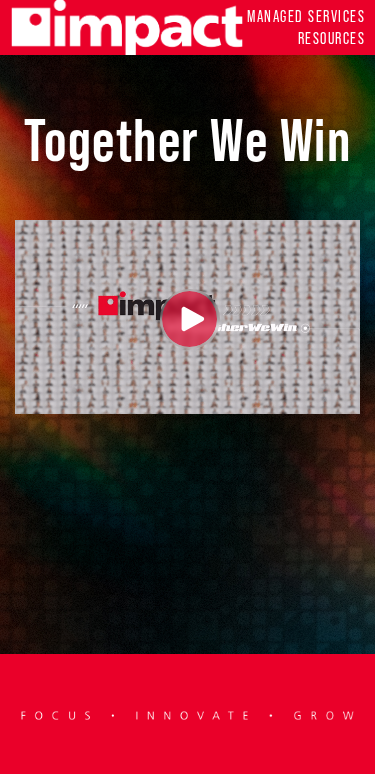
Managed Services (306, 16)
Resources (331, 38)
